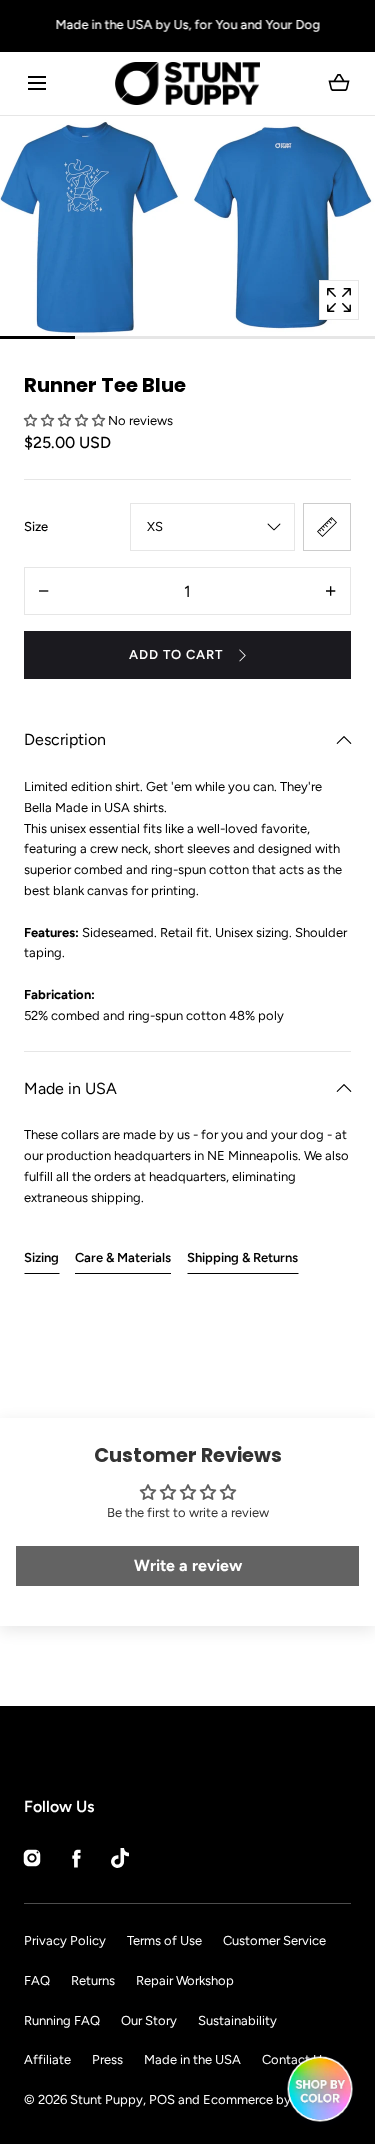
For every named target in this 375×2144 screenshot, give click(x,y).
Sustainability (237, 2020)
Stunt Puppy (106, 2099)
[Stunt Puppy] (187, 83)
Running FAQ (62, 2020)
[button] (36, 83)
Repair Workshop (185, 1980)
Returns (93, 1980)
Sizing (41, 1257)
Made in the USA (192, 2059)
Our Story (149, 2020)
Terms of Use (164, 1940)
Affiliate (47, 2059)
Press (107, 2059)
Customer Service (274, 1940)
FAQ (37, 1980)
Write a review (188, 1565)
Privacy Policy (65, 1940)
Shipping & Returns (242, 1257)
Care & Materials (123, 1257)
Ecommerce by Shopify (271, 2099)
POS (162, 2099)
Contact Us (295, 2059)
